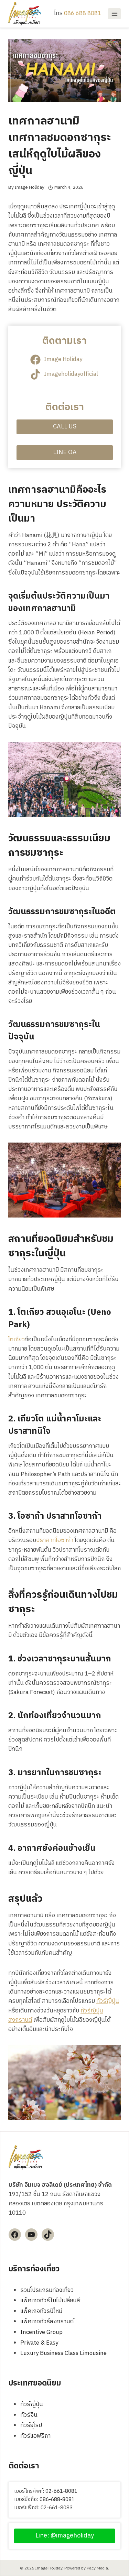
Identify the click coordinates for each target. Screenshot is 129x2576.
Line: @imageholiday (65, 2536)
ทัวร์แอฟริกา (35, 2436)
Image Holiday (30, 187)
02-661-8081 (61, 2491)
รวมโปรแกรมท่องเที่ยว (47, 2290)
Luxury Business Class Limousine (63, 2353)
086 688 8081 (83, 13)
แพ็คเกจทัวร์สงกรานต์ (47, 2322)
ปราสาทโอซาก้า (55, 1540)
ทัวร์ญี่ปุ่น (108, 2001)
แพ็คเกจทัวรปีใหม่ (41, 2311)
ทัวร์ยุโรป (31, 2425)
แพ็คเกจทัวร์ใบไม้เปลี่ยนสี (50, 2301)
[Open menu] (114, 14)
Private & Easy (39, 2343)
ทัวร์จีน (29, 2415)
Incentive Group (41, 2332)
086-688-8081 (57, 2499)
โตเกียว (17, 1340)
